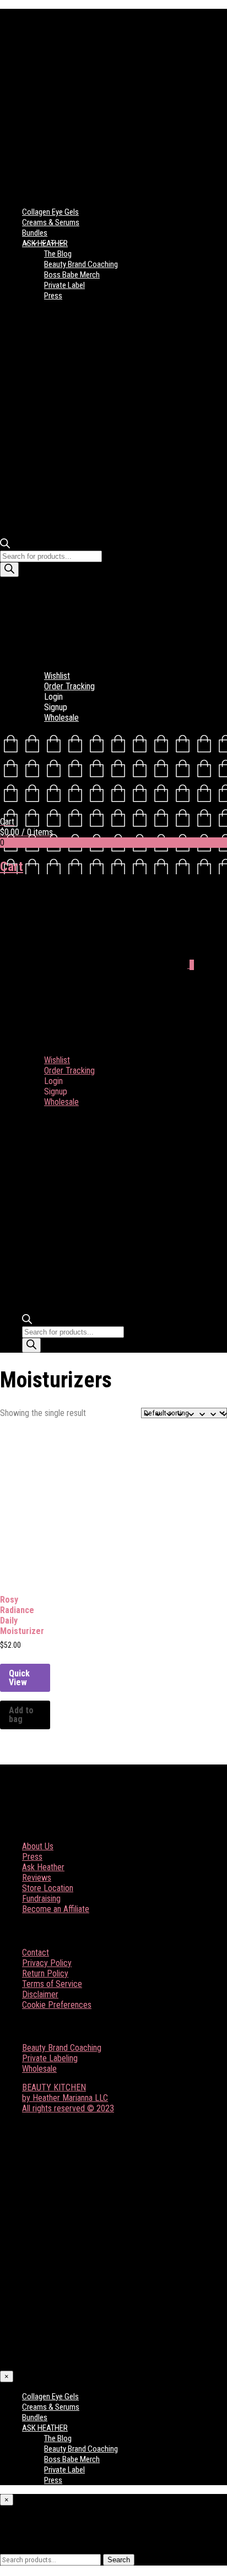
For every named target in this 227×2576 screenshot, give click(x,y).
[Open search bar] (5, 545)
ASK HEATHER (45, 243)
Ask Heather (43, 1867)
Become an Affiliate (56, 1909)
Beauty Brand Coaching (81, 264)
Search (119, 2560)
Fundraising (41, 1899)
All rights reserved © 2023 (68, 2108)
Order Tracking (69, 686)
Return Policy (45, 1973)
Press (53, 296)
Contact (36, 1953)
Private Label (64, 285)
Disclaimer (40, 1994)
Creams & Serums (51, 222)
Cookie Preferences (57, 2005)
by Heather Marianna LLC (65, 2098)
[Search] (9, 570)
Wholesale (61, 718)
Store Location (48, 1888)
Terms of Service (52, 1984)
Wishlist (57, 676)
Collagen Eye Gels (50, 212)
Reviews (37, 1878)
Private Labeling (50, 2058)
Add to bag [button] (21, 1715)
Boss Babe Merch (72, 275)
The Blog (58, 254)
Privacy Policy (47, 1963)
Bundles (35, 233)
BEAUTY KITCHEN (54, 2087)
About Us (38, 1846)
